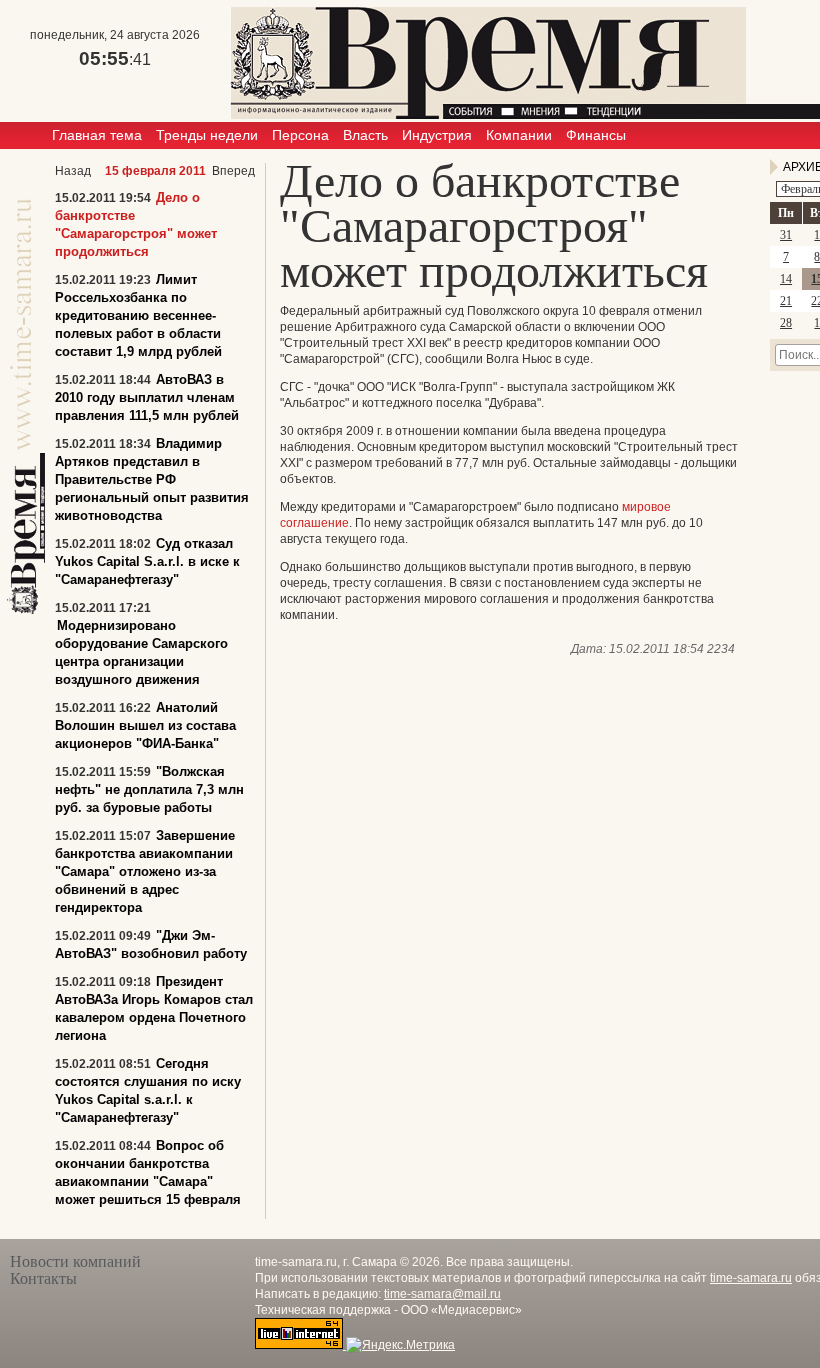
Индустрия (437, 135)
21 (786, 301)
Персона (300, 135)
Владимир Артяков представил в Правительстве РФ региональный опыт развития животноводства (152, 479)
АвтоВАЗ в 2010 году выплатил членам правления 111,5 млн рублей (147, 397)
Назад (73, 171)
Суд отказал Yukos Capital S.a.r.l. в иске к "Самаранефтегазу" (147, 561)
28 (786, 323)
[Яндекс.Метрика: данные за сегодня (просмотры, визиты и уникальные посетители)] (400, 1345)
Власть (365, 135)
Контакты (43, 1278)
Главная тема (97, 135)
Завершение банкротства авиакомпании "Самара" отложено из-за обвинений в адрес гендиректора (145, 871)
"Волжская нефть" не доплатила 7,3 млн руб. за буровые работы (149, 789)
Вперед (233, 171)
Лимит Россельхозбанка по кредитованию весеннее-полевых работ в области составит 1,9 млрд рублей (138, 315)
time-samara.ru (751, 1278)
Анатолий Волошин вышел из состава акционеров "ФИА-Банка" (145, 725)
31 (786, 235)
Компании (519, 135)
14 (786, 279)
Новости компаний (75, 1261)
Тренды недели (207, 135)
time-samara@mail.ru (442, 1294)
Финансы (596, 135)
